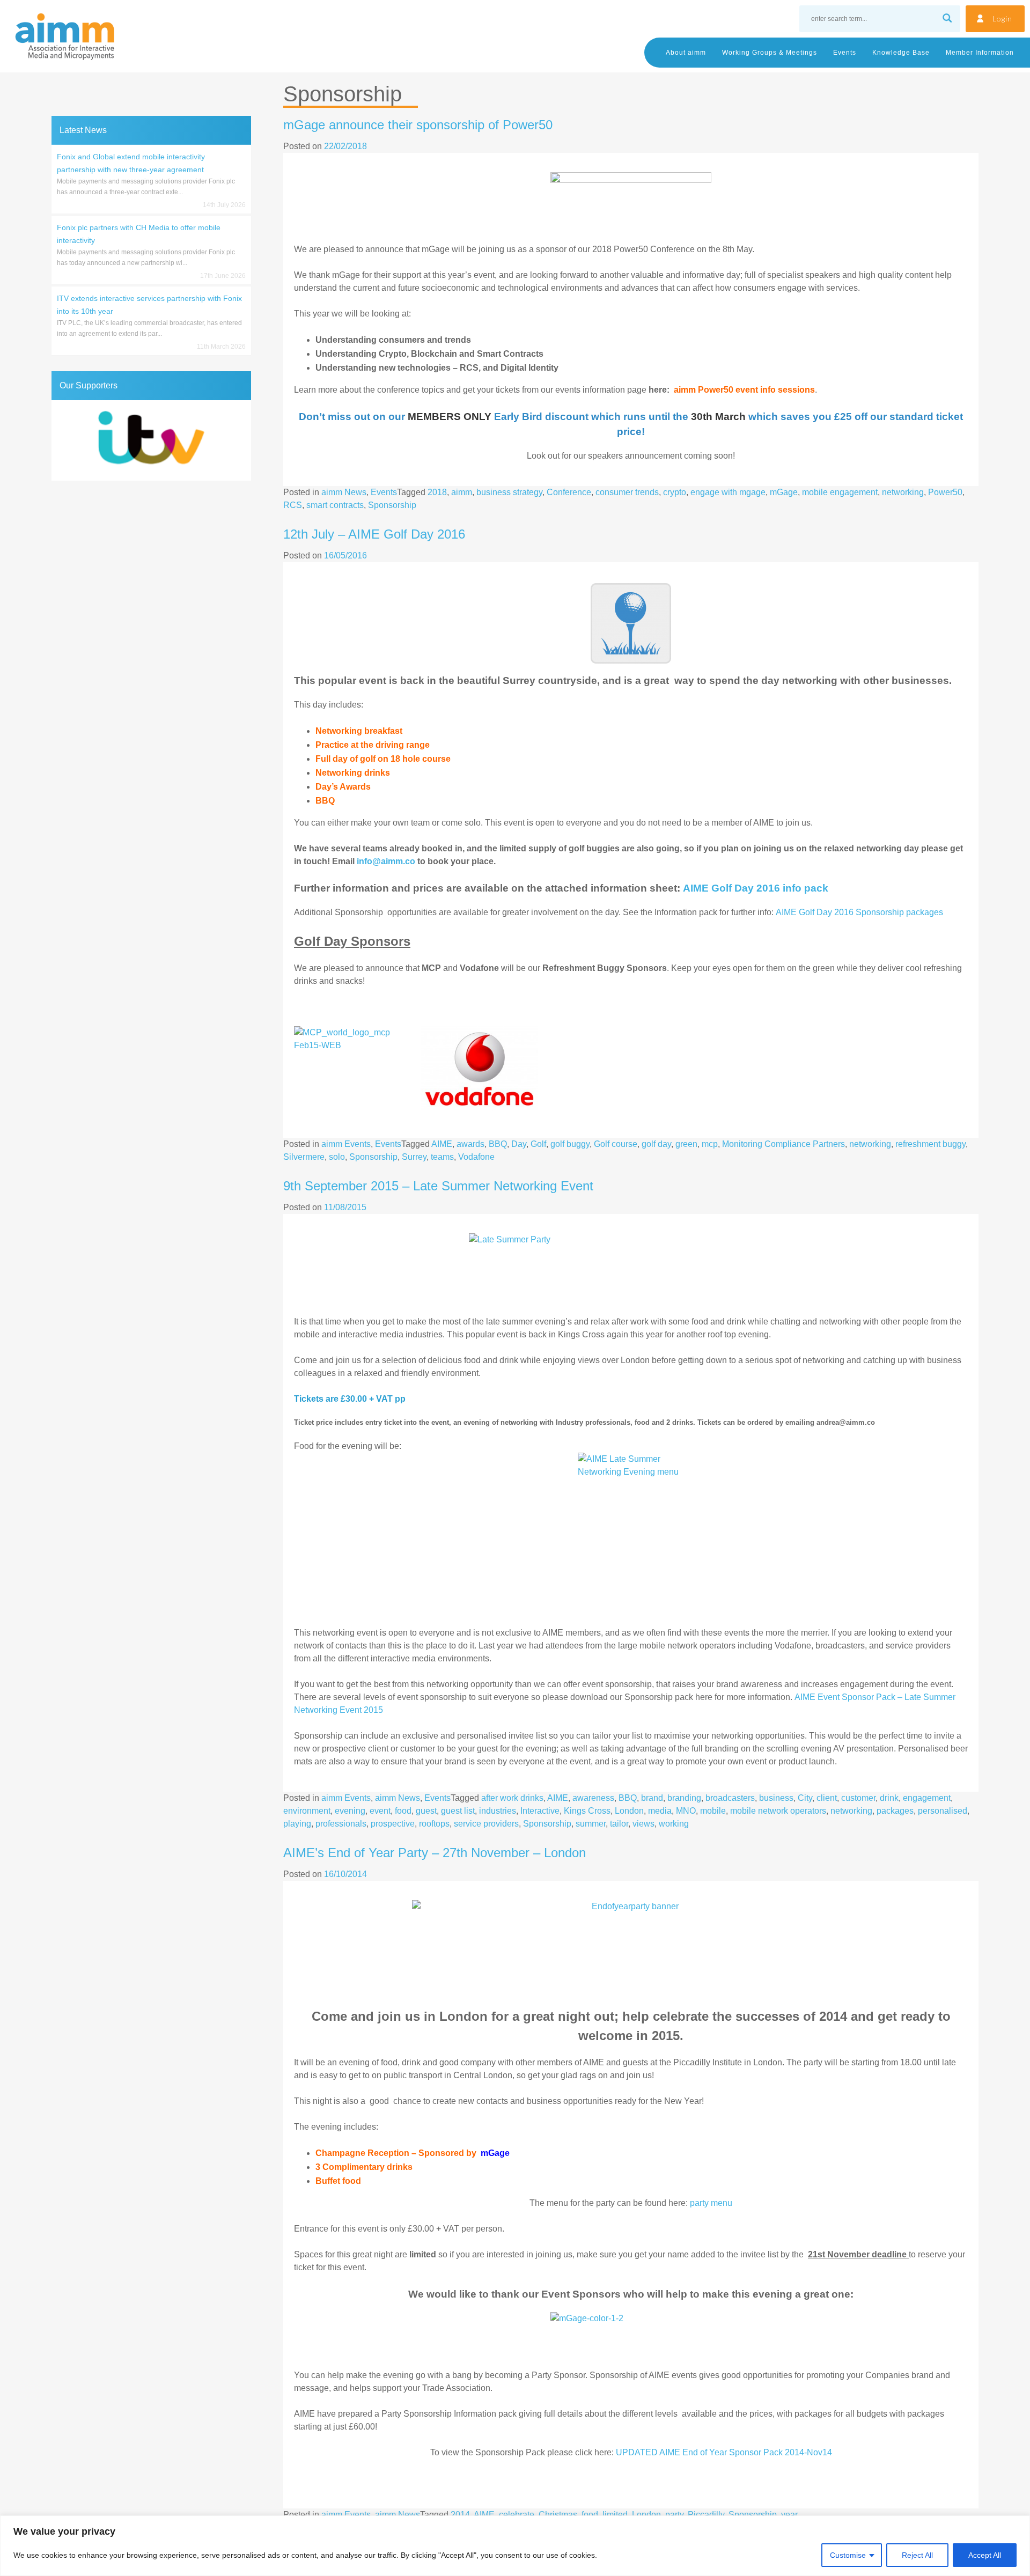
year (789, 2515)
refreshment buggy (930, 1144)
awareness (593, 1798)
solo (337, 1157)
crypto (675, 492)
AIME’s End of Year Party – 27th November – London (435, 1853)
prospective (393, 1824)
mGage (784, 492)
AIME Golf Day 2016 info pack (756, 888)
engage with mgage (728, 492)
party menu (711, 2203)
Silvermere (304, 1157)
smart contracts (335, 505)
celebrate (517, 2515)
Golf (538, 1144)
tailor (619, 1824)
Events (845, 53)
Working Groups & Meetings (770, 53)
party (674, 2515)
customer (858, 1798)
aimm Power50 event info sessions (744, 390)
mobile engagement (840, 492)
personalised (943, 1811)
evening (350, 1811)
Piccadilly (706, 2515)
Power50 (945, 492)
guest (426, 1811)
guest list (458, 1811)
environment (307, 1811)
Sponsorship (392, 505)
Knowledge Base (901, 53)
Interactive (540, 1811)
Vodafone (476, 1157)
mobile (713, 1811)
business (776, 1798)
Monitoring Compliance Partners (783, 1144)
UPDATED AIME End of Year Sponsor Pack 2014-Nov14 (724, 2452)
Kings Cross (587, 1811)
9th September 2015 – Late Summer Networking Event (438, 1186)
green (686, 1144)
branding (684, 1798)
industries (498, 1811)
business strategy (509, 492)
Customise (848, 2555)
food (403, 1811)
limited (615, 2515)
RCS (293, 505)
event (380, 1811)
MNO (686, 1811)
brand (652, 1798)
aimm (462, 492)
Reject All (917, 2555)
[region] (515, 2546)
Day (519, 1144)
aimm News (344, 492)
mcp (710, 1144)
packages (895, 1811)
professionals (341, 1824)
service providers (486, 1824)
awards (470, 1144)
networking (903, 492)
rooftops (434, 1824)
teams (442, 1157)
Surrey (414, 1157)
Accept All (985, 2555)
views (643, 1824)
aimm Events (346, 1144)
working (674, 1824)
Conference (569, 492)
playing (297, 1824)
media (660, 1811)
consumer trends (627, 492)
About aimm (686, 53)
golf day (656, 1144)
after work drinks (512, 1798)
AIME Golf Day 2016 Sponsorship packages (859, 912)
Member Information (980, 53)
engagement (927, 1798)
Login (1002, 19)
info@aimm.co (386, 861)
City (805, 1798)
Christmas (558, 2515)
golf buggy (570, 1144)
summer (591, 1824)
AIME (442, 1144)
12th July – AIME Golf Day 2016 (374, 534)
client (827, 1798)
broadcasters (730, 1798)
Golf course (616, 1144)
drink (889, 1798)
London (629, 1811)
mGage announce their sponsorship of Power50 (418, 125)
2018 (437, 492)
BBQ (498, 1144)
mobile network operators (778, 1811)
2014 (460, 2515)
